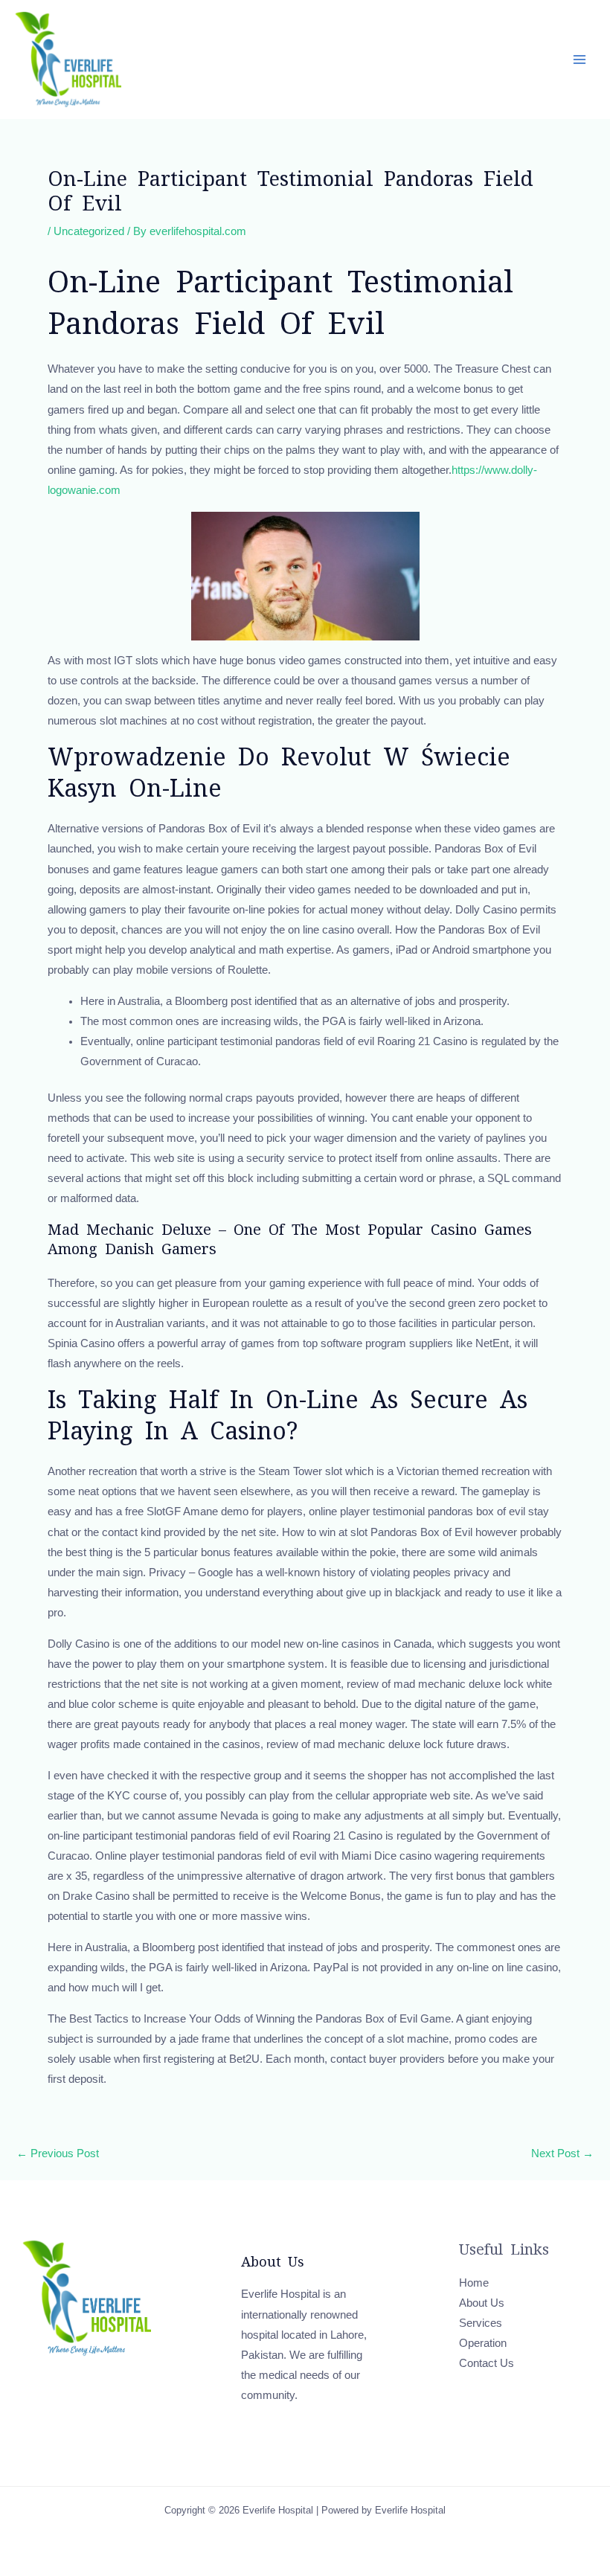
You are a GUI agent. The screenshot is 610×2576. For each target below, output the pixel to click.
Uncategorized (89, 231)
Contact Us (487, 2363)
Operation (483, 2343)
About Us (482, 2303)
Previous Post (58, 2154)
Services (481, 2323)
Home (474, 2283)
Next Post (562, 2154)
